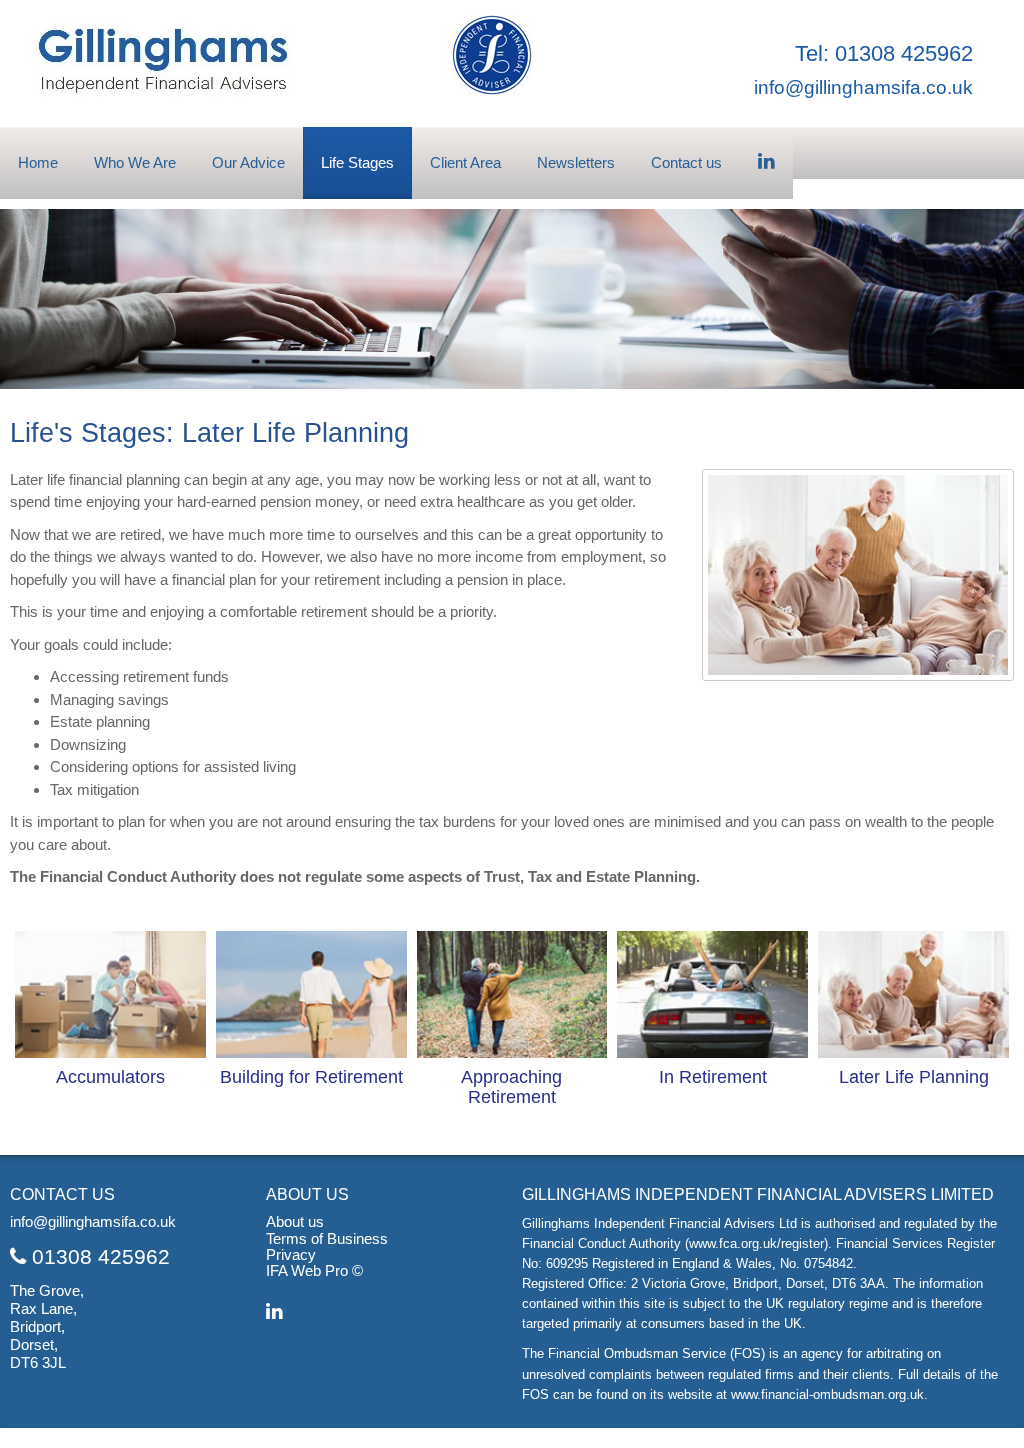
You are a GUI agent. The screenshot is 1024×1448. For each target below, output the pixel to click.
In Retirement (713, 1077)
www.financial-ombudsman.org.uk (827, 1394)
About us (295, 1222)
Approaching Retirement (511, 1087)
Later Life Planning (914, 1077)
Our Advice (248, 162)
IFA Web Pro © (314, 1271)
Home (38, 162)
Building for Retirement (311, 1077)
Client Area (465, 162)
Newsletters (576, 162)
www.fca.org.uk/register (756, 1243)
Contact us (686, 162)
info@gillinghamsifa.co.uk (863, 87)
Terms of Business (327, 1239)
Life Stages (357, 162)
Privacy (291, 1255)
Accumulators (110, 1077)
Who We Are (135, 162)
